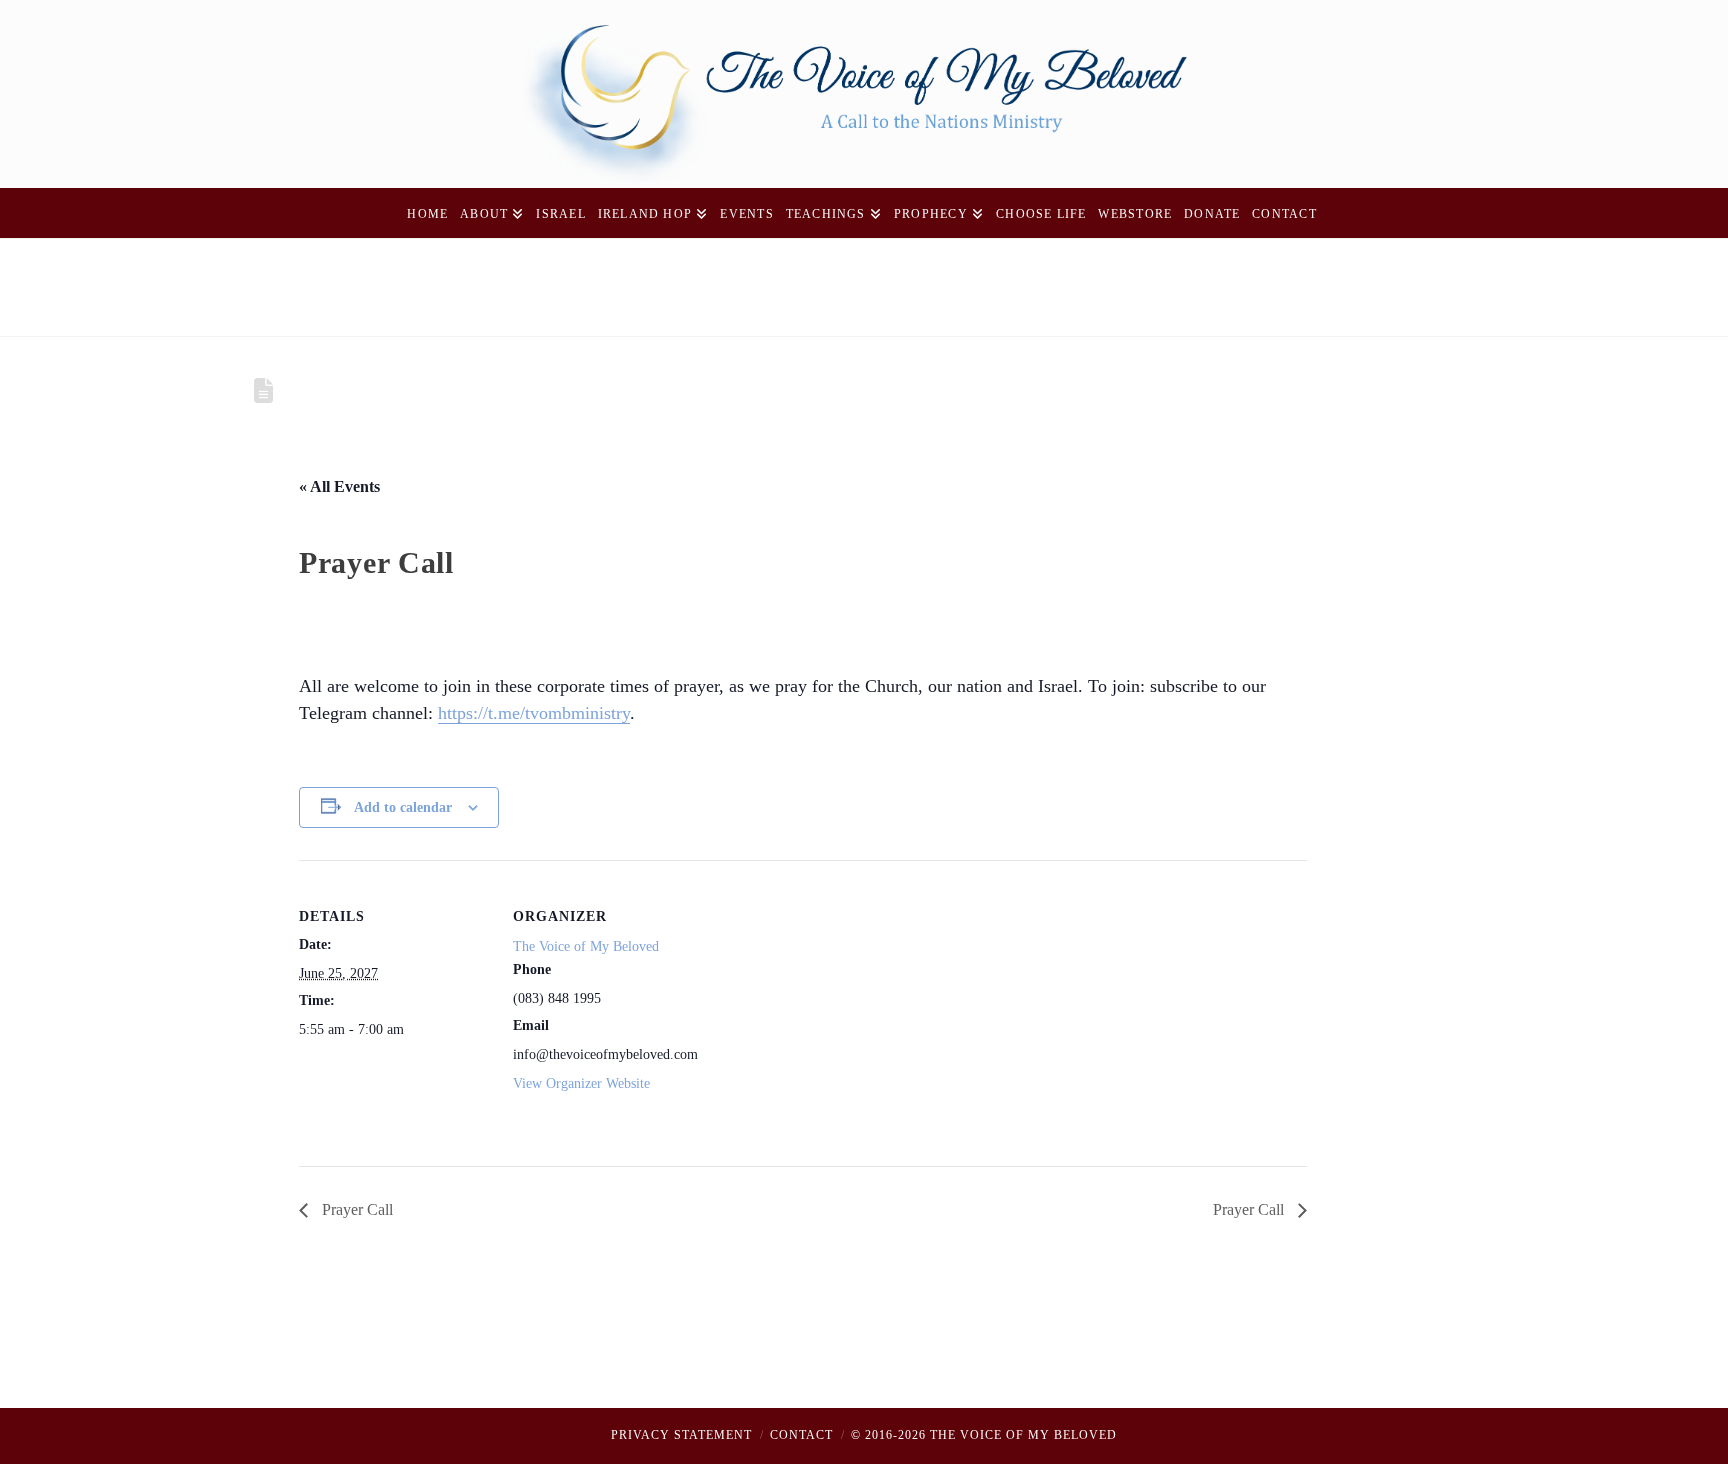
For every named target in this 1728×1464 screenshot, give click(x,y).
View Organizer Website (581, 1083)
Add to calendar (403, 807)
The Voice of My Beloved (586, 946)
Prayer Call (355, 1209)
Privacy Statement (681, 1435)
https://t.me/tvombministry (534, 713)
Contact (801, 1435)
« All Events (339, 486)
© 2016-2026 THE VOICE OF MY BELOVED (984, 1435)
